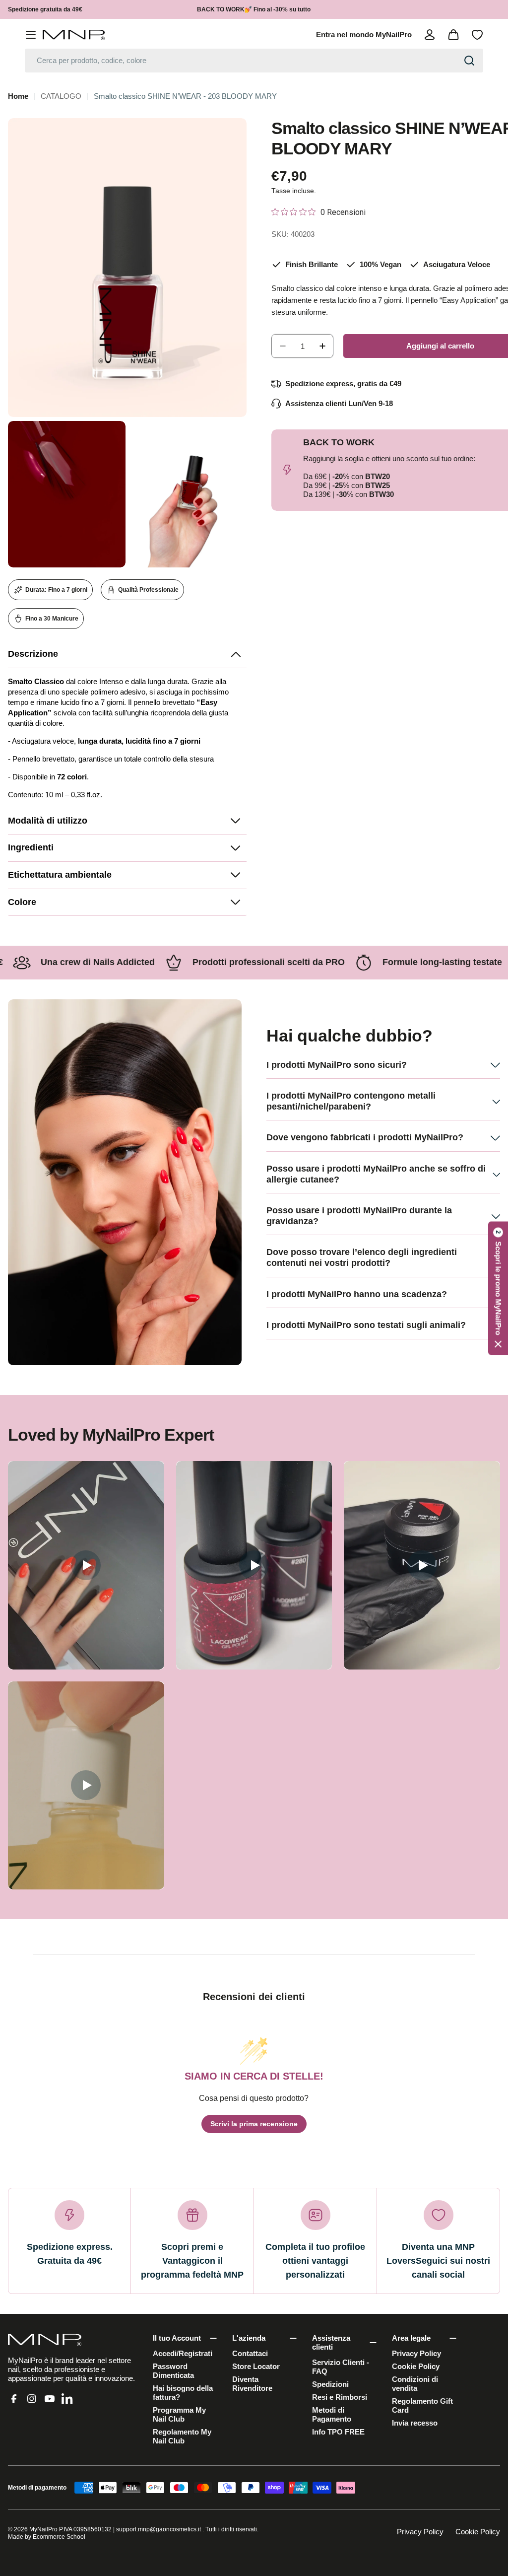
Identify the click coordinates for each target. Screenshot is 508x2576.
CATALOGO (61, 96)
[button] (127, 655)
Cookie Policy (478, 2532)
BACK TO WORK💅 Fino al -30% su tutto (254, 9)
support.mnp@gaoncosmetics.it (159, 2529)
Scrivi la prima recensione (254, 2124)
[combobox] (254, 61)
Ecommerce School (59, 2537)
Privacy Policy (420, 2532)
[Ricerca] (469, 61)
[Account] (430, 35)
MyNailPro (43, 2529)
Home (18, 96)
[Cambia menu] (31, 35)
